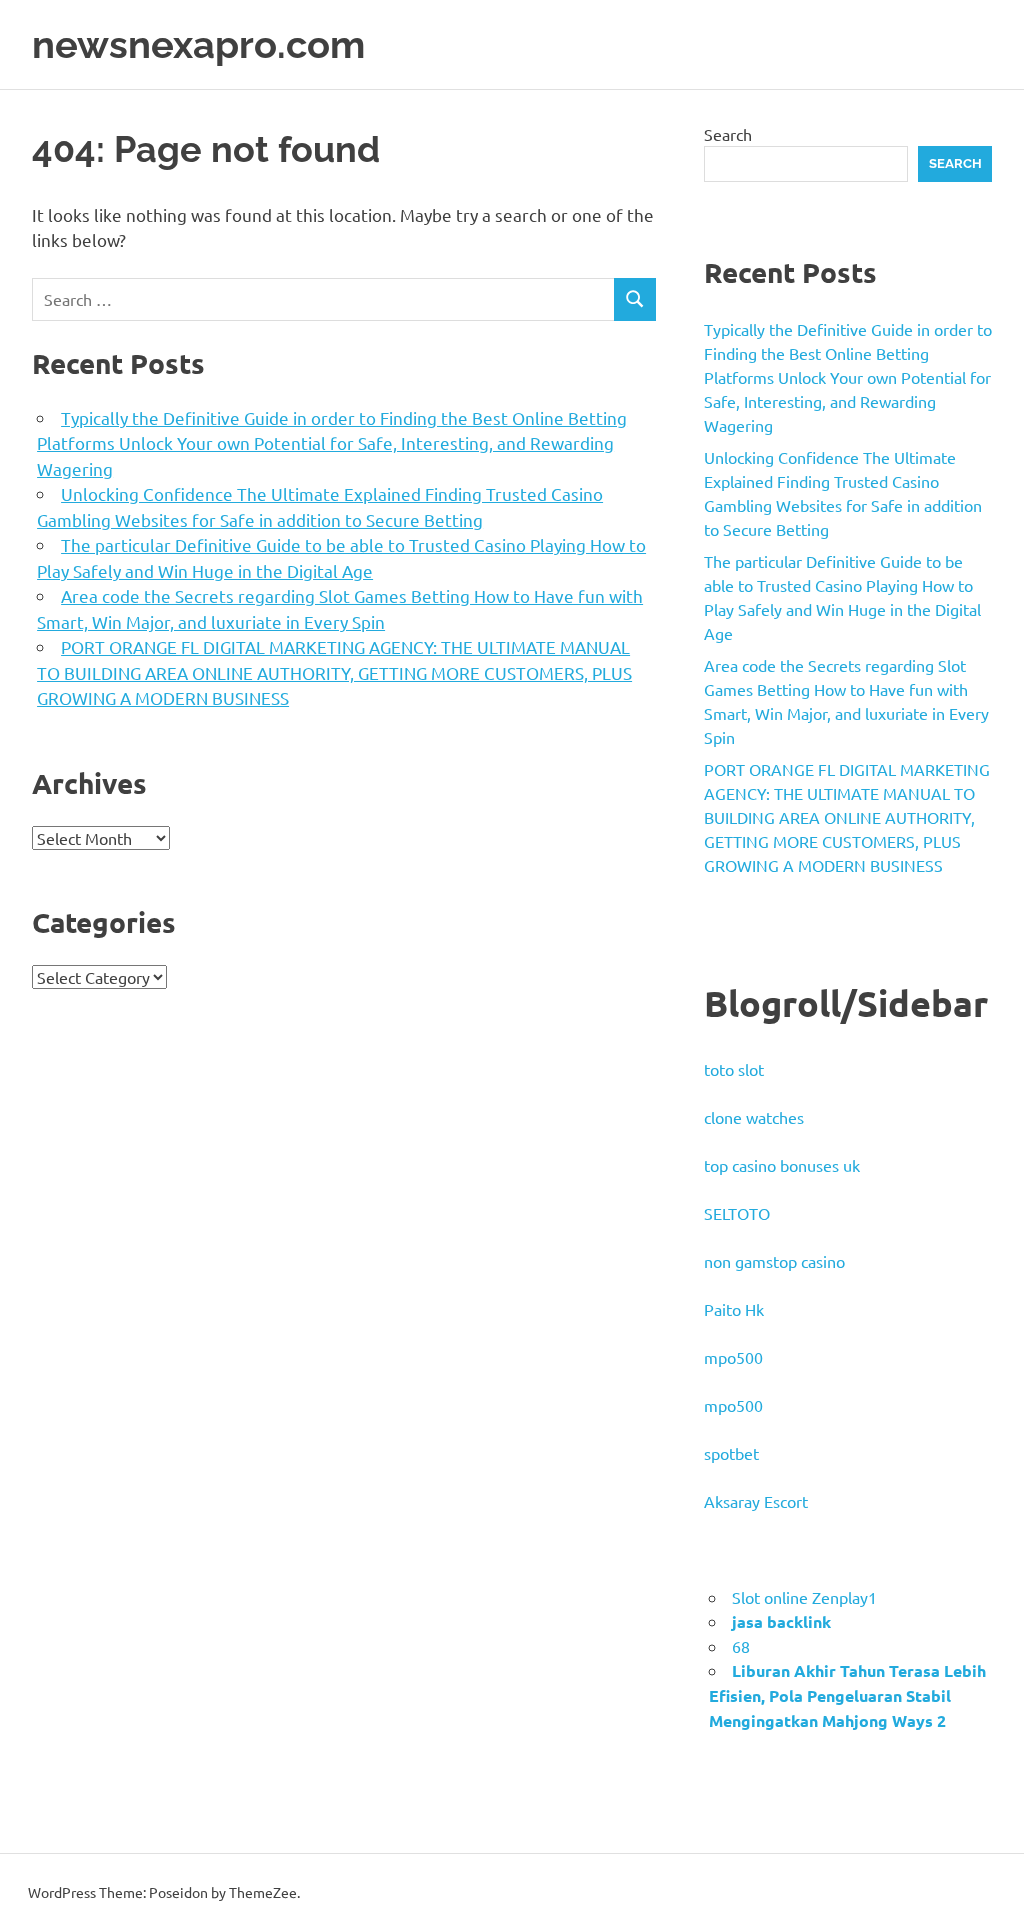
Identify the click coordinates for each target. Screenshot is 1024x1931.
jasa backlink (781, 1621)
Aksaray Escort (756, 1501)
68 (741, 1646)
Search (728, 134)
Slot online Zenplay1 (804, 1597)
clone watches (754, 1117)
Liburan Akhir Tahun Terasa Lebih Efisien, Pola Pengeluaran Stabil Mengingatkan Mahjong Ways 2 (847, 1695)
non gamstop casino (774, 1261)
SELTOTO (737, 1213)
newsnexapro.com (198, 44)
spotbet (731, 1453)
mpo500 (733, 1357)
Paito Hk (734, 1309)
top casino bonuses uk (782, 1165)
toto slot (734, 1069)
